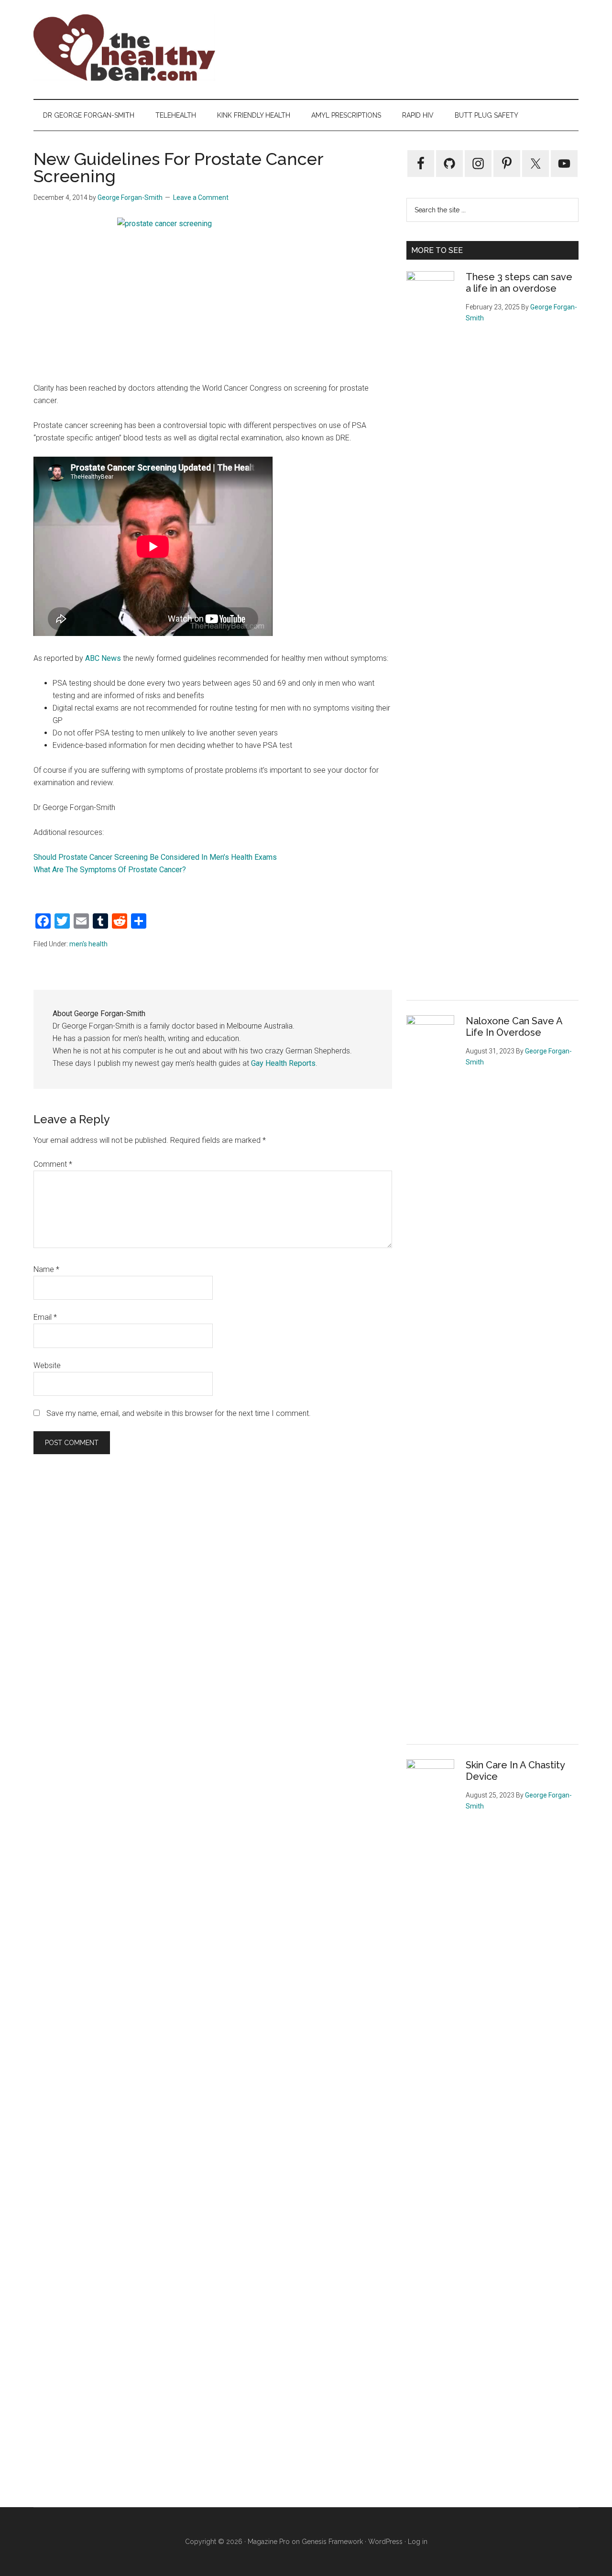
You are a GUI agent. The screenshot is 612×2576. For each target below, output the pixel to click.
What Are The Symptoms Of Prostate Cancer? (110, 870)
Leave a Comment (201, 197)
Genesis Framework (332, 2542)
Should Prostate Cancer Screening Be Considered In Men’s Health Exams (155, 857)
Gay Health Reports (283, 1063)
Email (45, 1317)
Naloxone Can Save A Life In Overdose (514, 1027)
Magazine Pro (269, 2542)
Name (46, 1269)
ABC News (103, 658)
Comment (53, 1164)
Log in (418, 2542)
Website (47, 1365)
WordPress (385, 2542)
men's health (88, 944)
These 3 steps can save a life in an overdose (519, 283)
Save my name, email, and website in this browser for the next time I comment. (179, 1413)
